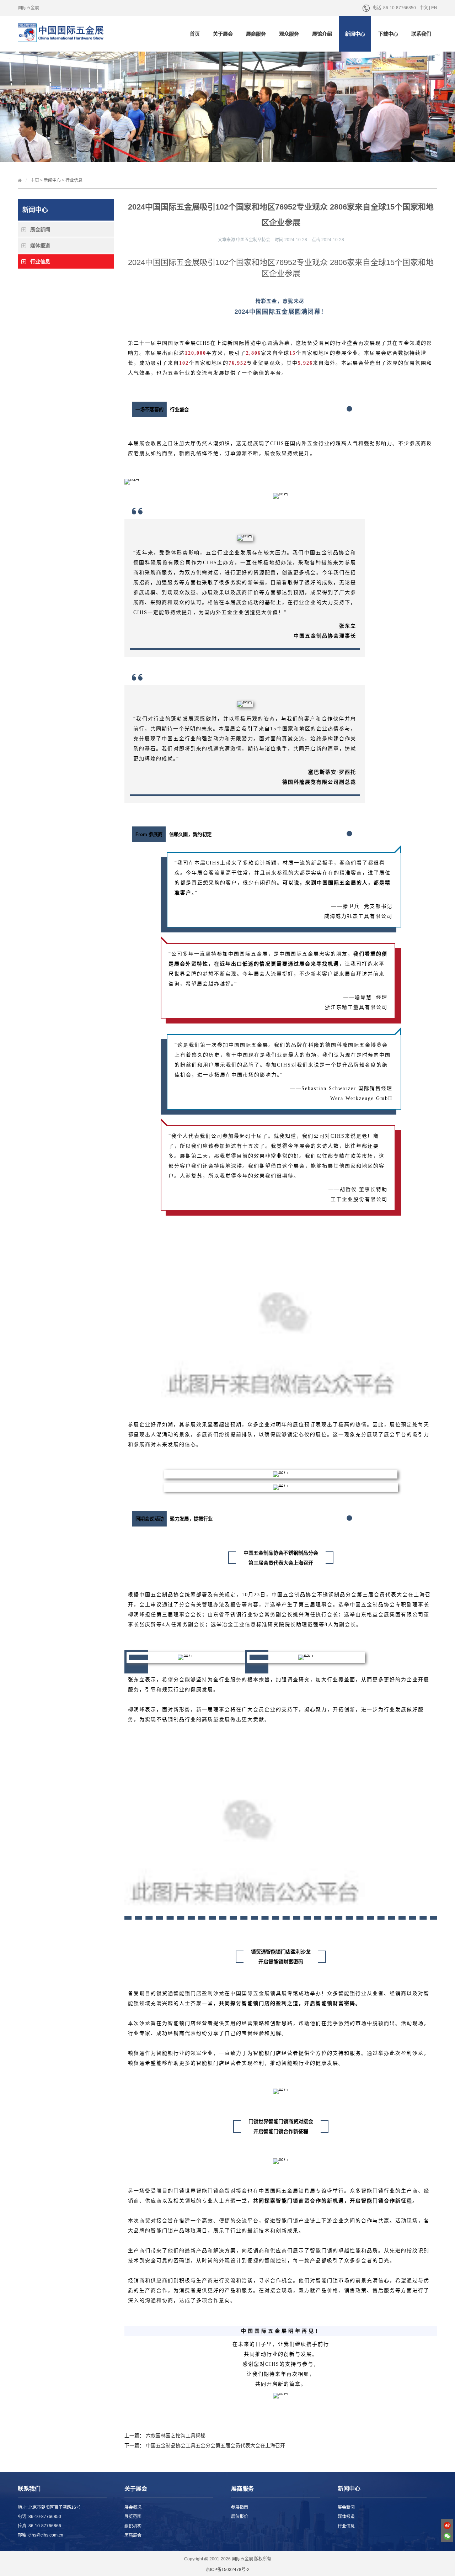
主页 (35, 180)
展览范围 (133, 2517)
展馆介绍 (322, 34)
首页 (195, 34)
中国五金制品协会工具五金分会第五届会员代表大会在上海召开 (215, 2445)
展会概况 (133, 2507)
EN (434, 8)
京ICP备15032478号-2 (228, 2570)
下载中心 (388, 34)
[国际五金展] (70, 35)
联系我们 (421, 34)
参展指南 (240, 2507)
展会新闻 (40, 229)
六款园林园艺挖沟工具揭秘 (176, 2435)
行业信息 (74, 180)
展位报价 (240, 2517)
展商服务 (256, 34)
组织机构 (133, 2526)
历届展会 (133, 2535)
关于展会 (223, 34)
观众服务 (289, 34)
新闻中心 (355, 34)
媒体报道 (40, 245)
